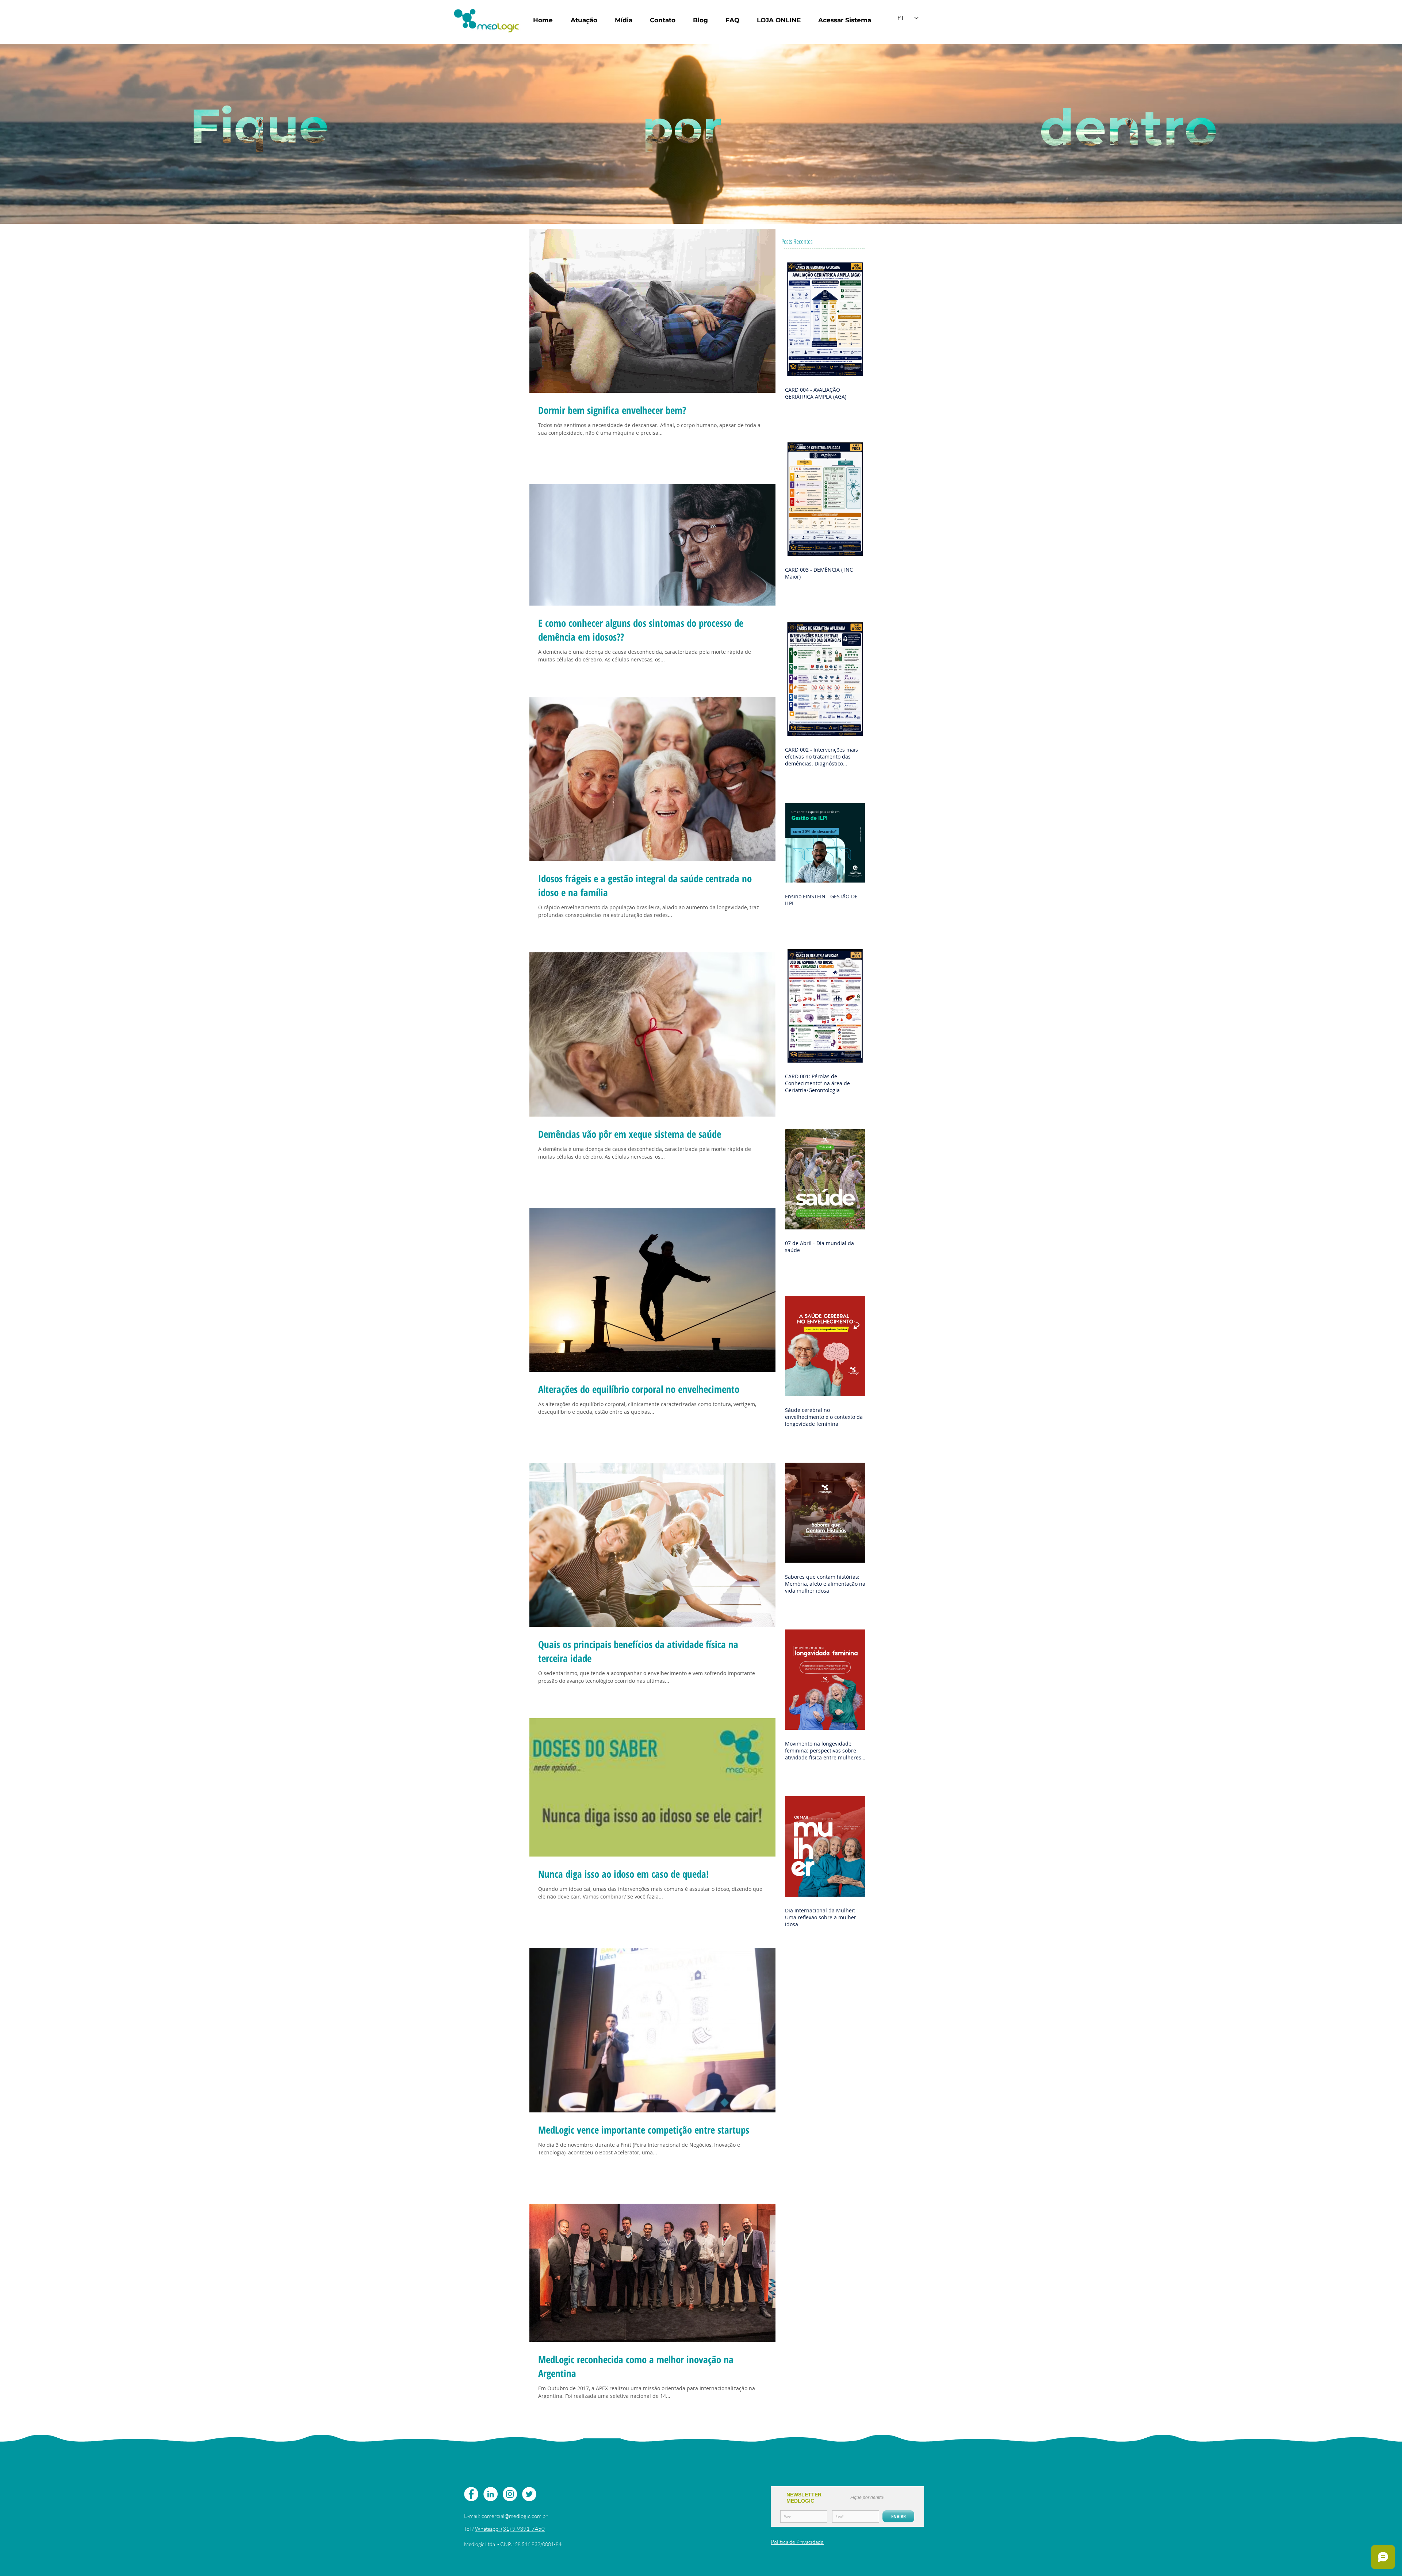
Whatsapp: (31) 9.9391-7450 (510, 2529)
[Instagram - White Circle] (510, 2494)
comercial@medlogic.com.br (515, 2516)
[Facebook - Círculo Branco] (471, 2494)
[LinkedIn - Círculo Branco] (491, 2494)
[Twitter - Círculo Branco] (529, 2494)
